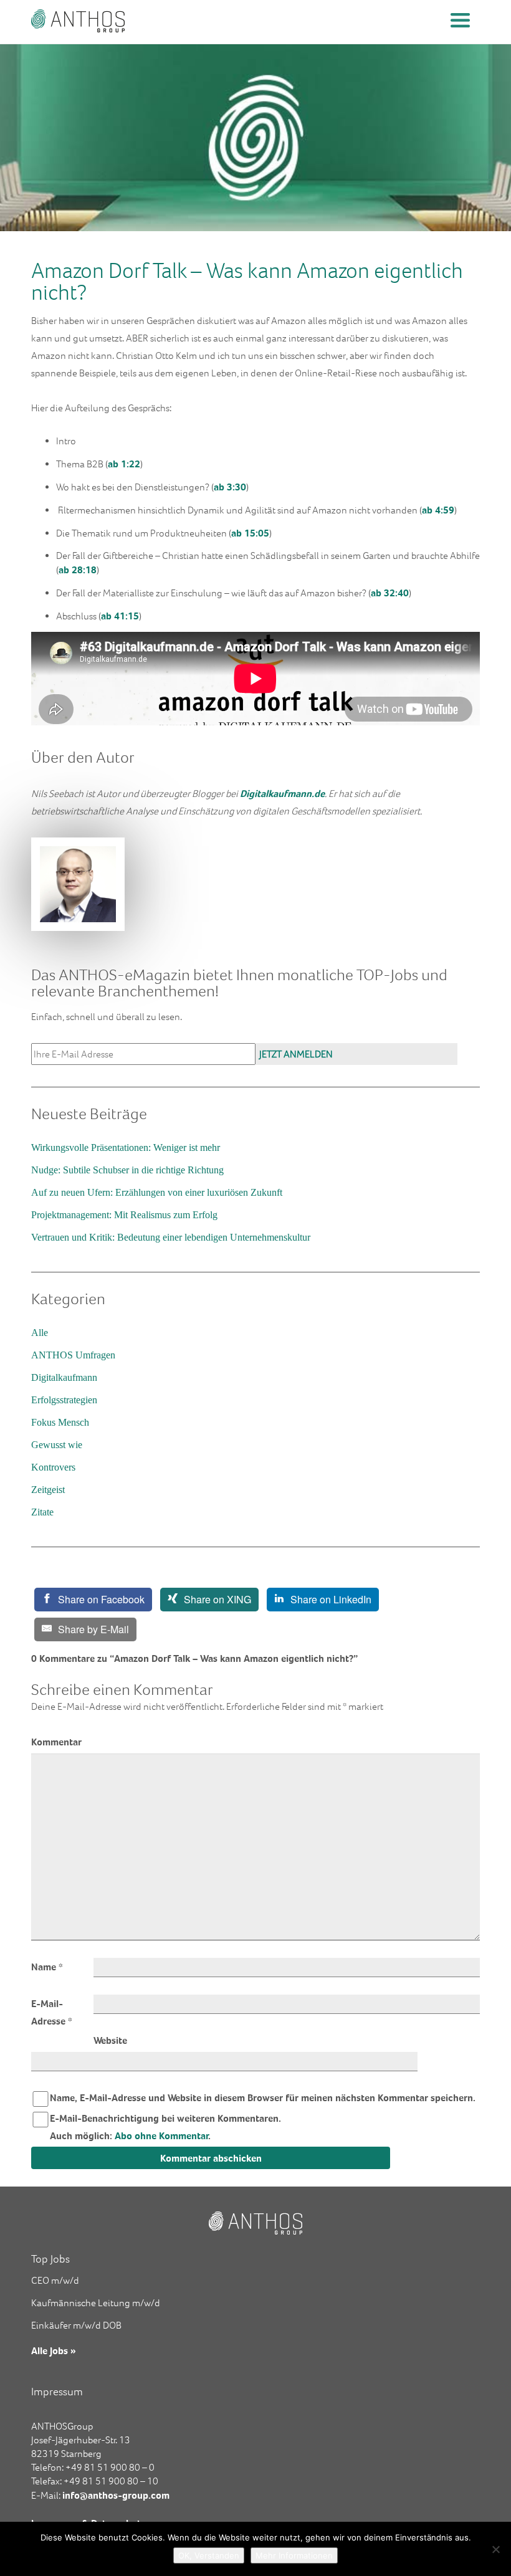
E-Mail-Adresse (52, 2012)
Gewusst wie (57, 1445)
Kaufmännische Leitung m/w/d (96, 2303)
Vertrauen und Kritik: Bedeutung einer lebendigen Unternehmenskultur (171, 1237)
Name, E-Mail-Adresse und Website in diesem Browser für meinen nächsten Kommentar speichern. (263, 2097)
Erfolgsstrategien (64, 1400)
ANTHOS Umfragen (73, 1355)
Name (47, 1967)
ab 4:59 (438, 510)
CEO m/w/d (55, 2280)
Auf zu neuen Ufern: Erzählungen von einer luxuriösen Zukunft (157, 1192)
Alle (40, 1333)
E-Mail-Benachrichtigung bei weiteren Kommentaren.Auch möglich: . (165, 2127)
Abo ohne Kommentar (162, 2135)
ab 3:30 (230, 487)
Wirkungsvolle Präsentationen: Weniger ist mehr (126, 1147)
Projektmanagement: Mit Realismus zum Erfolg (124, 1215)
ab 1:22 (124, 464)
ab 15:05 (250, 533)
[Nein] (495, 2549)
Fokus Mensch (60, 1422)
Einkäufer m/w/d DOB (76, 2325)
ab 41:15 (120, 616)
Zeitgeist (48, 1490)
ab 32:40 (390, 593)
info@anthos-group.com (116, 2495)
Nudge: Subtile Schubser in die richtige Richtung (127, 1170)
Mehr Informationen (294, 2555)
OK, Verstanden (209, 2555)
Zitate (42, 1512)
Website (110, 2040)
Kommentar (56, 1742)
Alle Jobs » (54, 2350)
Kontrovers (53, 1467)
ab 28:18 (78, 570)
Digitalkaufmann (64, 1377)
